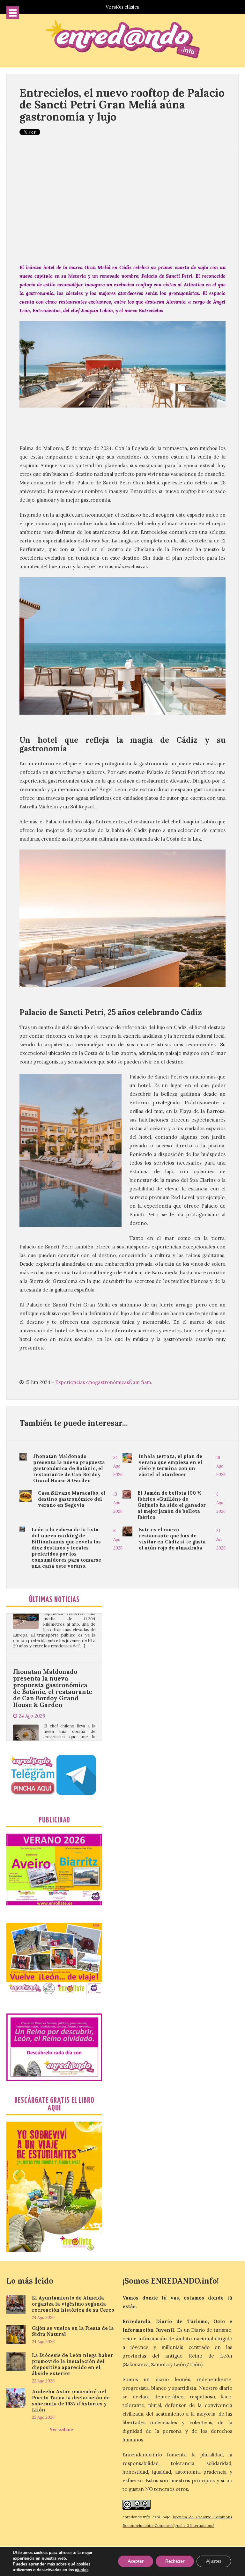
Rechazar (175, 2561)
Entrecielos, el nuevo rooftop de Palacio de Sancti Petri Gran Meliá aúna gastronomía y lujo (122, 105)
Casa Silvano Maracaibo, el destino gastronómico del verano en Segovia (72, 1499)
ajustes (82, 2570)
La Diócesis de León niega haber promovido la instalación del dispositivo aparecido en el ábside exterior (72, 2364)
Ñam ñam (140, 1382)
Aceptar (136, 2561)
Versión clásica (122, 7)
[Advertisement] (122, 206)
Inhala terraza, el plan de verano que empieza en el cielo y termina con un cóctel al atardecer (170, 1465)
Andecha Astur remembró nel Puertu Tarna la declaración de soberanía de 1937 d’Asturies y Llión (71, 2401)
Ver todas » (61, 2429)
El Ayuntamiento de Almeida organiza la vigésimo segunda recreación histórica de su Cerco (73, 2304)
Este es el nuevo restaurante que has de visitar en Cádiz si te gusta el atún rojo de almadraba (172, 1539)
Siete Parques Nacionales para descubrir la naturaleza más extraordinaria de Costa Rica (52, 1739)
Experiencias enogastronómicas (92, 1382)
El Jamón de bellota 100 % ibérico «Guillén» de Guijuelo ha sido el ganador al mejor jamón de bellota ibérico (172, 1505)
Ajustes (214, 2561)
